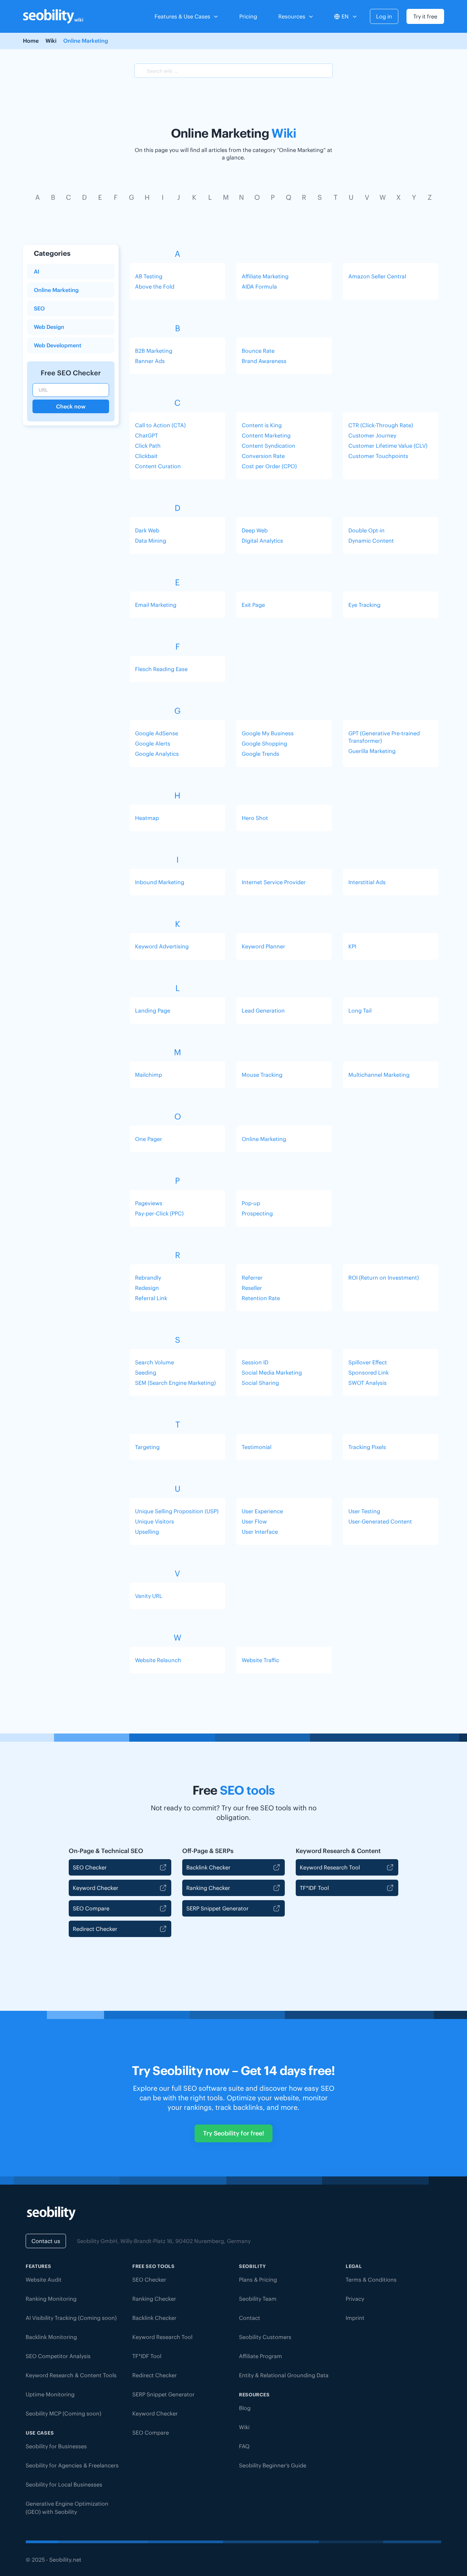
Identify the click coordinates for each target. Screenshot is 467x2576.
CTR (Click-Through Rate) (381, 425)
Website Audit (44, 2280)
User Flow (254, 1521)
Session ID (255, 1362)
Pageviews (149, 1203)
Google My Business (268, 733)
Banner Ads (150, 361)
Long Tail (360, 1011)
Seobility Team (258, 2299)
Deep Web (255, 530)
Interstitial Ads (367, 882)
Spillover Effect (368, 1362)
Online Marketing (56, 290)
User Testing (364, 1511)
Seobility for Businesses (56, 2446)
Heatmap (147, 818)
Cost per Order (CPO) (269, 466)
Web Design (49, 327)
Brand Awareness (264, 361)
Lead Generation (263, 1011)
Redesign (147, 1288)
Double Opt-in (366, 530)
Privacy (355, 2299)
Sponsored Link (369, 1373)
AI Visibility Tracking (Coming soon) (71, 2318)
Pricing (248, 16)
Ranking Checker (208, 1888)
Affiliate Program (261, 2356)
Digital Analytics (262, 541)
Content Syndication (269, 446)
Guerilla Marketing (372, 751)
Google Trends (261, 754)
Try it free (425, 16)
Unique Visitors (155, 1521)
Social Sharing (260, 1383)
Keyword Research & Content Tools (71, 2375)
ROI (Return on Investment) (384, 1278)
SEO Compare (91, 1908)
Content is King (262, 425)
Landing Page (153, 1011)
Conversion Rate (263, 456)
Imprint (355, 2318)
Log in (384, 16)
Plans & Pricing (258, 2280)
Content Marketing (266, 435)
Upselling (147, 1532)
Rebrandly (148, 1278)
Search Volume (155, 1362)
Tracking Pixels (367, 1447)
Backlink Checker (208, 1867)
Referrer (252, 1278)
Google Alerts (153, 743)
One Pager (149, 1139)
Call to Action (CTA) (160, 425)
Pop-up (251, 1203)
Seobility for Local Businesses (64, 2484)
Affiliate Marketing (265, 276)
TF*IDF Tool (314, 1888)
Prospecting (257, 1213)
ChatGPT (146, 435)
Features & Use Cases (182, 16)
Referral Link (151, 1298)
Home (31, 41)
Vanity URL (149, 1596)
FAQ (244, 2446)
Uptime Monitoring (50, 2394)
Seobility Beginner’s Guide (273, 2465)
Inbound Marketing (160, 882)
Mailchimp (149, 1075)
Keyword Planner (263, 946)
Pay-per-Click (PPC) (159, 1213)
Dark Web (147, 530)
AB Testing (149, 276)
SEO (39, 308)
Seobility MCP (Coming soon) (63, 2413)
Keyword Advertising (162, 946)
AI (37, 271)
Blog (245, 2408)
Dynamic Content (371, 541)
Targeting (147, 1447)
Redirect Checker (95, 1929)
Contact (250, 2318)
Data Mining (151, 541)
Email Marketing (156, 605)
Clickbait (146, 456)
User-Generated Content (380, 1521)
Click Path (148, 446)
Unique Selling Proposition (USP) (177, 1511)
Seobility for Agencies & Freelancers (72, 2465)
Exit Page (253, 605)
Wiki (51, 41)
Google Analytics (157, 754)
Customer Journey (372, 435)
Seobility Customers (265, 2337)
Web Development (58, 345)
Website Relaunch (158, 1660)
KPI (352, 946)
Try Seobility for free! (233, 2133)
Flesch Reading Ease (161, 669)
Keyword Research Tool (330, 1867)
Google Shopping (264, 743)
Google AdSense (157, 733)
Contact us (46, 2241)
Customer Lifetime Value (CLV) (388, 446)
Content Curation (158, 466)
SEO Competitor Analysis (58, 2356)
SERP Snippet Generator (217, 1908)
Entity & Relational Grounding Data (284, 2375)
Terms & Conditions (371, 2280)
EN (345, 16)
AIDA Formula (259, 287)
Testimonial (257, 1447)
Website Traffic (261, 1660)
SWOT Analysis (368, 1383)
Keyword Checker (96, 1888)
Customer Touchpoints (378, 456)
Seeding (146, 1373)
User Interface (260, 1532)
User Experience (262, 1511)
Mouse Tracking (262, 1075)
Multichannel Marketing (379, 1075)
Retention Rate (261, 1298)
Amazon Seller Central (377, 276)
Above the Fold (155, 287)
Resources (292, 16)
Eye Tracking (364, 605)
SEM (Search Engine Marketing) (175, 1383)
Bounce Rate (258, 351)
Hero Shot (255, 818)
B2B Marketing (154, 351)
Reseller (252, 1288)
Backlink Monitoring (51, 2337)
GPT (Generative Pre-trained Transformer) (384, 737)
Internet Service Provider (274, 882)
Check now (71, 406)
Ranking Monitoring (51, 2299)
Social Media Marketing (272, 1373)
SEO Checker (90, 1867)
